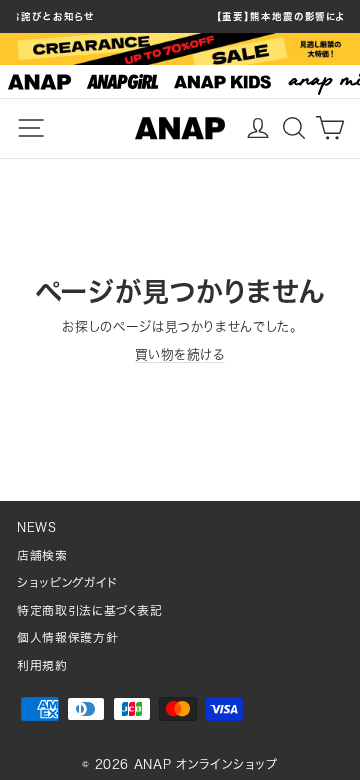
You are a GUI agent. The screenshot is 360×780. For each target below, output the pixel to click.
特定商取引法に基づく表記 (90, 610)
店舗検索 (42, 555)
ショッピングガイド (67, 582)
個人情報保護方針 (67, 637)
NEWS (37, 527)
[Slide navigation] (180, 82)
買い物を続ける (180, 354)
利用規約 (42, 665)
